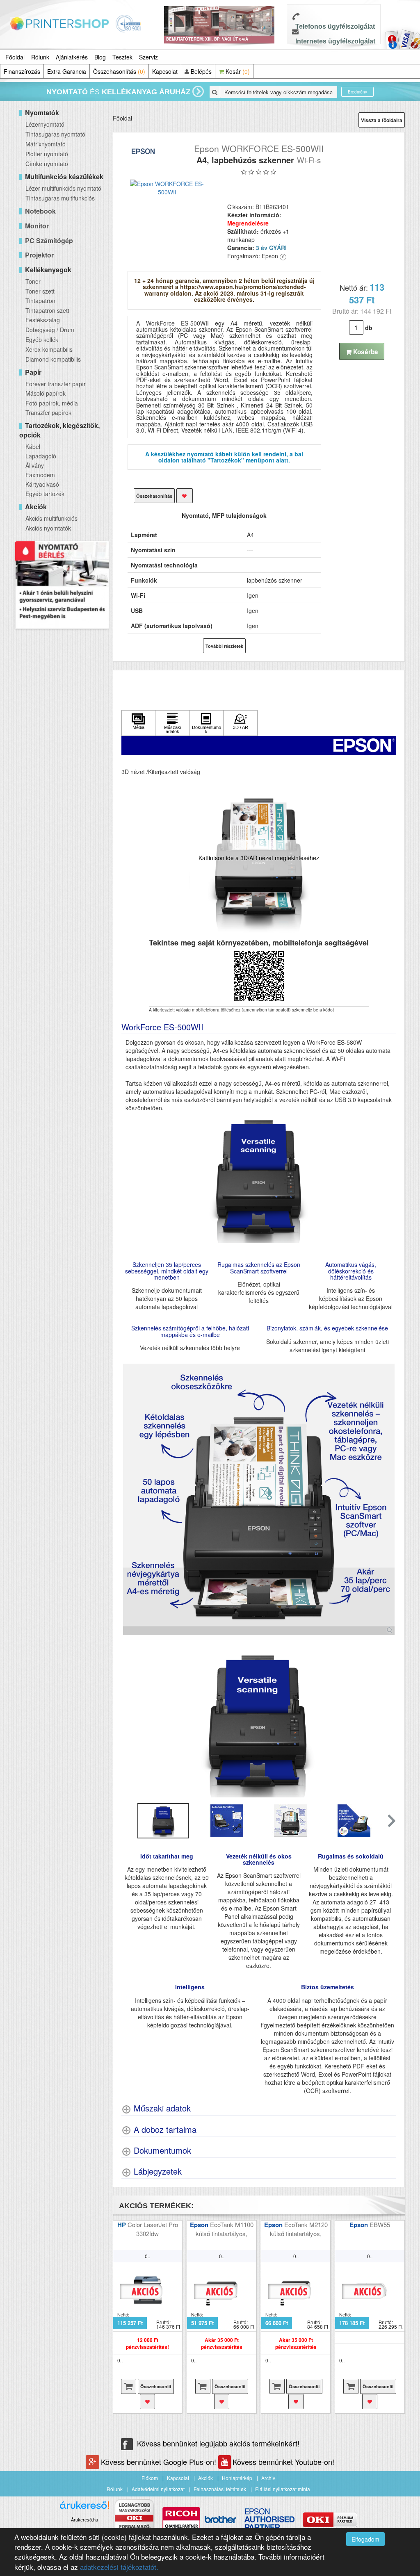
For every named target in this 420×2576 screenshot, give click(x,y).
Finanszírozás (22, 71)
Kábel (33, 446)
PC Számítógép (49, 240)
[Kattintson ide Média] (139, 723)
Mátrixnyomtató (46, 144)
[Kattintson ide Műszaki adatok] (172, 723)
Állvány (35, 465)
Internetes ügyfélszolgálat (335, 41)
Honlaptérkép (237, 2478)
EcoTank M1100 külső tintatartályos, (225, 2229)
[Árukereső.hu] (84, 2508)
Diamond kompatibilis (53, 359)
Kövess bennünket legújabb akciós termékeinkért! (218, 2443)
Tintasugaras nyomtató (55, 134)
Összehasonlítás (119, 71)
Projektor (39, 255)
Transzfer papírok (48, 412)
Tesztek (122, 57)
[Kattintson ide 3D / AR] (240, 723)
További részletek (224, 646)
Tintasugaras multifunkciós (60, 198)
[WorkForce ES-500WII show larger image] (259, 1499)
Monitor (37, 226)
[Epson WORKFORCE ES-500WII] (167, 188)
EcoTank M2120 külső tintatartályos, (299, 2229)
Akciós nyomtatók (48, 528)
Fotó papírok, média (52, 403)
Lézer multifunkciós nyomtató (63, 188)
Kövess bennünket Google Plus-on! (160, 2462)
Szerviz (148, 57)
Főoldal (15, 57)
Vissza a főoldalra (382, 120)
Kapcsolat (165, 71)
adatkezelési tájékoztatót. (119, 2567)
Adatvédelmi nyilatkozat (158, 2489)
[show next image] (388, 1722)
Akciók (205, 2478)
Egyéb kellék (42, 339)
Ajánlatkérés (72, 57)
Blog (100, 57)
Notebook (40, 211)
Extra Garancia (67, 71)
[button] (391, 1821)
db (369, 328)
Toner (33, 281)
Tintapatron (40, 301)
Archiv (268, 2478)
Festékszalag (43, 320)
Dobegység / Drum (50, 330)
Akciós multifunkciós (51, 518)
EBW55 (380, 2224)
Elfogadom (365, 2539)
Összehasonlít (156, 2386)
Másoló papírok (46, 393)
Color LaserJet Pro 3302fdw (153, 2229)
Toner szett (40, 291)
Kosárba (365, 352)
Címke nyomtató (47, 164)
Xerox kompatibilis (49, 349)
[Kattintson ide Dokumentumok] (206, 723)
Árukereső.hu (84, 2520)
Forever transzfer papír (56, 384)
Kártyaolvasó (42, 484)
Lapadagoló (41, 456)
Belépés (200, 71)
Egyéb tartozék (45, 494)
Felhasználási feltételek (220, 2489)
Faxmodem (40, 475)
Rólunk (40, 57)
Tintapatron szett (47, 310)
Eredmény (357, 92)
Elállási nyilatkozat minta (283, 2489)
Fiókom (150, 2478)
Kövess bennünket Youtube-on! (283, 2462)
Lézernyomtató (45, 124)
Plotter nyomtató (47, 154)
